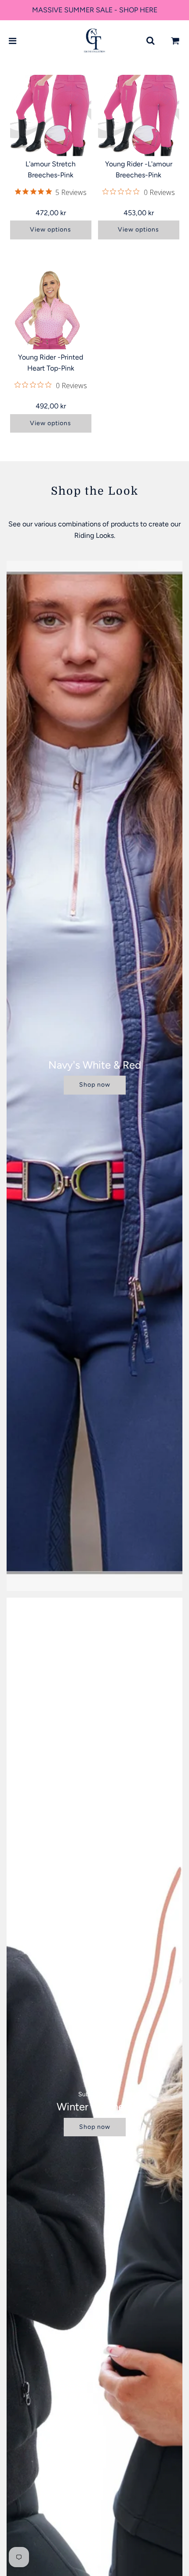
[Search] (150, 41)
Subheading (95, 2094)
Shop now (95, 1085)
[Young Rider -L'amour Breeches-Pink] (139, 116)
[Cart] (175, 41)
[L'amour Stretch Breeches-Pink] (51, 116)
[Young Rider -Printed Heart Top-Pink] (51, 309)
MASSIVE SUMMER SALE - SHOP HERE (95, 10)
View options (51, 230)
